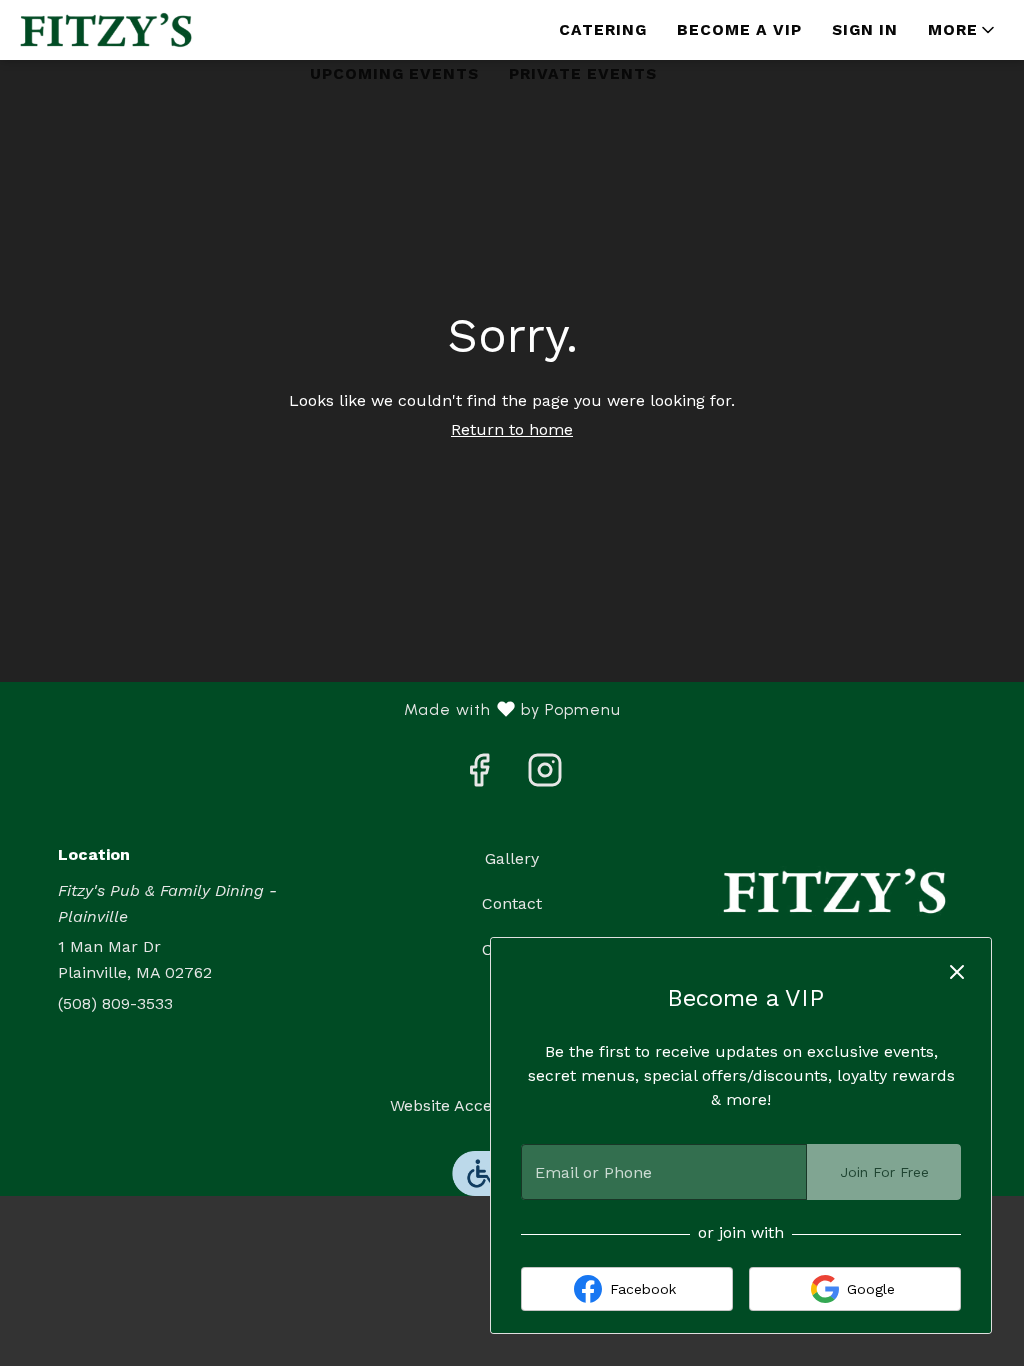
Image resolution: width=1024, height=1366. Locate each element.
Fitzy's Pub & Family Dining (834, 891)
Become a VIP (739, 30)
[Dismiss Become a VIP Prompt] (957, 972)
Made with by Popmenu (318, 710)
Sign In (865, 30)
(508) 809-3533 (115, 1003)
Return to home (512, 429)
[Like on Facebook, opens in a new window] (479, 777)
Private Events (583, 74)
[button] (963, 30)
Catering (603, 30)
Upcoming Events (394, 74)
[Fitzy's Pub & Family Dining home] (106, 30)
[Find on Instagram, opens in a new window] (545, 777)
